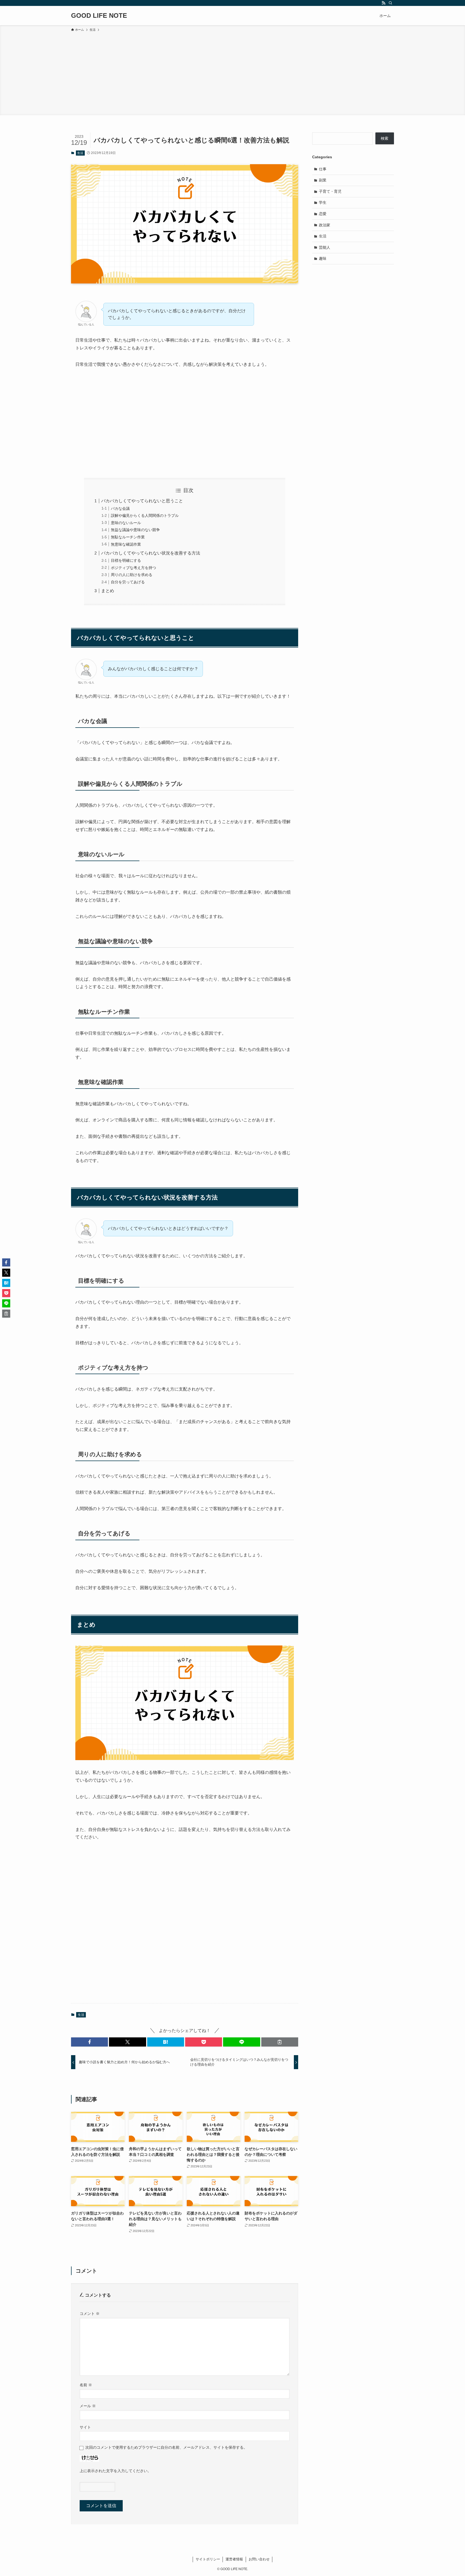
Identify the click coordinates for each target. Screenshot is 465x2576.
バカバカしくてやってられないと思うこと (142, 501)
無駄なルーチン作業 (128, 537)
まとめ (108, 591)
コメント (90, 2314)
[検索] (390, 3)
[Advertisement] (232, 73)
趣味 (323, 258)
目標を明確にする (126, 560)
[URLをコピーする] (280, 2042)
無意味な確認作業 (126, 544)
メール (88, 2406)
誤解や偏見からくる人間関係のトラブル (145, 515)
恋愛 (323, 214)
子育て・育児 (330, 191)
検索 (385, 138)
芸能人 (325, 247)
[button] (89, 2042)
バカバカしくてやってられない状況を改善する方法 (151, 553)
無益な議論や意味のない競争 (135, 530)
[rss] (383, 3)
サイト (85, 2427)
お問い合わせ (259, 2559)
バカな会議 (120, 508)
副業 (323, 180)
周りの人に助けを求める (132, 575)
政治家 (325, 225)
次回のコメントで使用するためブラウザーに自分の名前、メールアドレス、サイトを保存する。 (166, 2447)
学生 (323, 202)
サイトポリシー (208, 2559)
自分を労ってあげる (128, 582)
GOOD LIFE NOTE (99, 16)
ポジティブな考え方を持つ (133, 568)
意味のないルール (126, 523)
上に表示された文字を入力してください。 (115, 2471)
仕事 (323, 169)
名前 (86, 2385)
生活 (80, 153)
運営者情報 (234, 2559)
